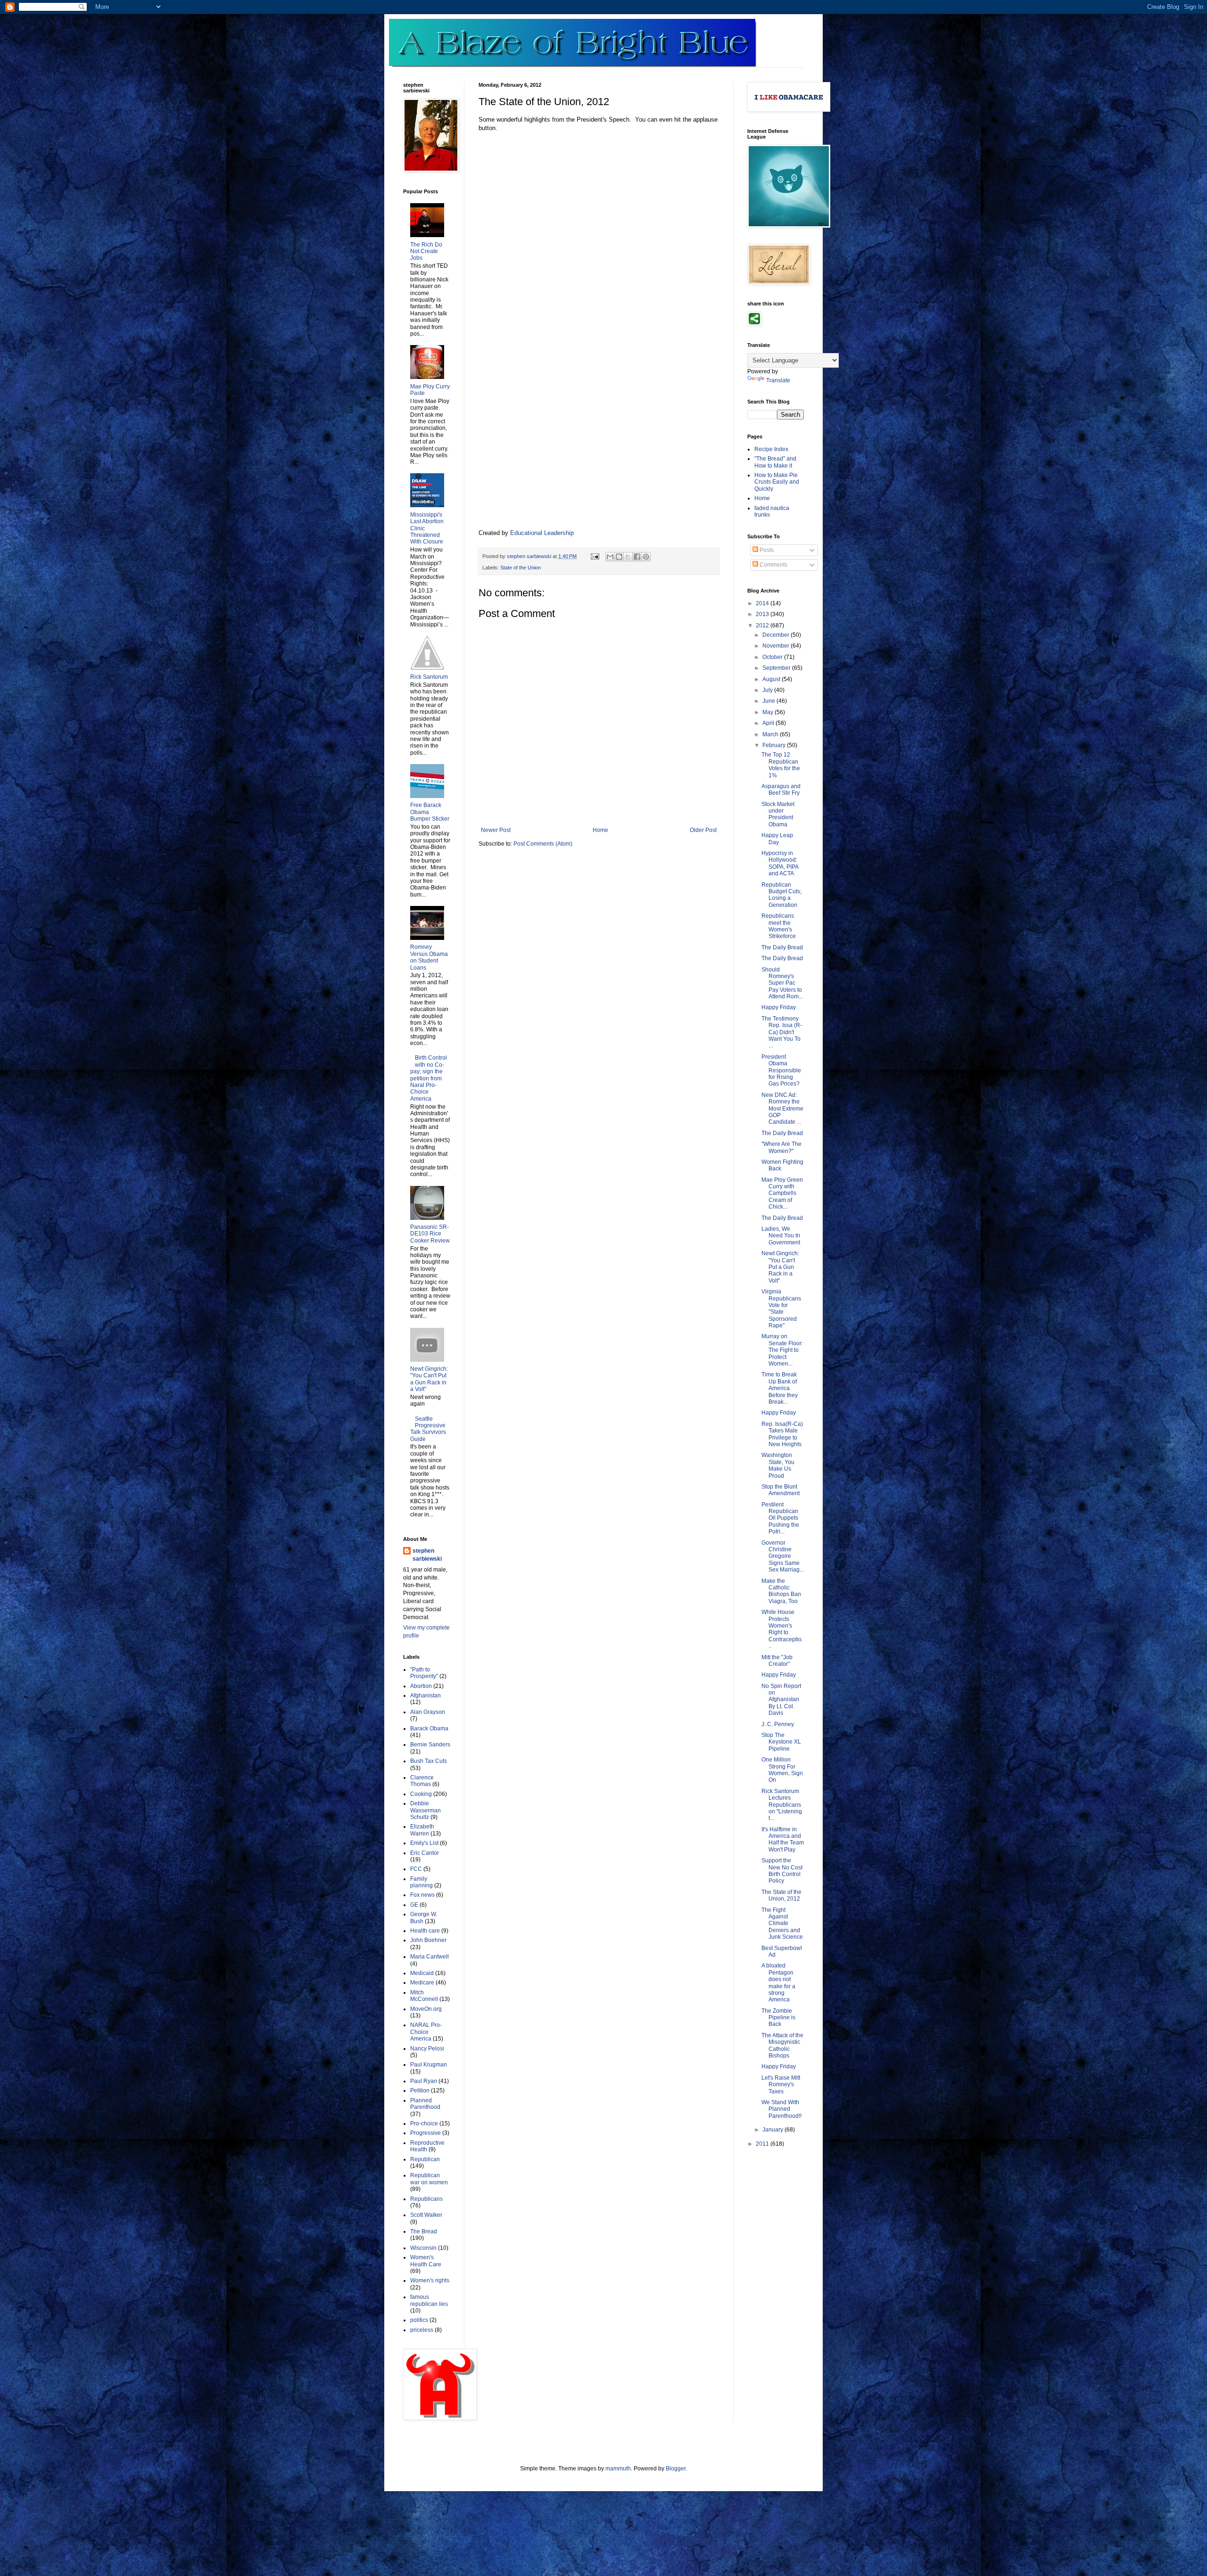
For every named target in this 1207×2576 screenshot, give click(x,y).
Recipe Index (771, 449)
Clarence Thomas (422, 1781)
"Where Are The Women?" (781, 1147)
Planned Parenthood (425, 2104)
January (773, 2130)
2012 (763, 625)
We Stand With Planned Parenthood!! (781, 2109)
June (769, 701)
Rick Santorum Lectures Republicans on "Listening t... (782, 1805)
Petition (420, 2090)
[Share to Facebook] (637, 557)
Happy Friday (779, 1007)
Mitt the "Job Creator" (777, 1661)
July (768, 690)
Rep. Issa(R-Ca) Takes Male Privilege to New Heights (782, 1434)
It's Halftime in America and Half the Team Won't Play (783, 1839)
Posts (766, 550)
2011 (763, 2144)
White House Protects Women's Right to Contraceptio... (782, 1629)
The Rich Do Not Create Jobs (426, 251)
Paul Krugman (429, 2065)
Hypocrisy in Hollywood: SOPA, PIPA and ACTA (780, 863)
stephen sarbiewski (427, 1555)
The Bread (424, 2231)
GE (414, 1905)
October (773, 657)
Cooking (421, 1794)
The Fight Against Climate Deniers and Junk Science (782, 1924)
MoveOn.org (426, 2009)
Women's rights (430, 2280)
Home (600, 830)
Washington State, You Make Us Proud (778, 1465)
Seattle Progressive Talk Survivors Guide (428, 1429)
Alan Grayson (428, 1712)
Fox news (422, 1895)
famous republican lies (429, 2300)
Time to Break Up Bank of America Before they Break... (780, 1388)
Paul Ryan (424, 2081)
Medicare (422, 1983)
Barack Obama (429, 1728)
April (769, 723)
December (777, 635)
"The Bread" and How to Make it (775, 462)
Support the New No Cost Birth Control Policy (782, 1871)
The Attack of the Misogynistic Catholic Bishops (782, 2045)
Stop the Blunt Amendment (781, 1490)
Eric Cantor (425, 1853)
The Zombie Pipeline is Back (778, 2018)
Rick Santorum (429, 677)
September (777, 668)
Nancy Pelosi (427, 2049)
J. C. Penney (778, 1724)
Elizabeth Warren (422, 1830)
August (772, 679)
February (775, 745)
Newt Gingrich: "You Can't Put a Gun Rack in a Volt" (429, 1379)
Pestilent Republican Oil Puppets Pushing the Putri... (780, 1518)
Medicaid (422, 1973)
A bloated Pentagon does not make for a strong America (778, 1983)
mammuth (618, 2469)
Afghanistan (426, 1695)
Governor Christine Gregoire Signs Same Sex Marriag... (783, 1556)
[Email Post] (595, 556)
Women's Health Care (426, 2261)
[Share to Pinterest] (646, 557)
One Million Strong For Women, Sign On (782, 1770)
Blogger (676, 2469)
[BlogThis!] (619, 557)
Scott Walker (426, 2215)
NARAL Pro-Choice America (426, 2032)
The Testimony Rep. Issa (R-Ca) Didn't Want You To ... (782, 1032)
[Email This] (610, 557)
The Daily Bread (782, 947)
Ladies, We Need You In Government (781, 1236)
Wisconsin (423, 2248)
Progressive (426, 2133)
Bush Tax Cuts (429, 1761)
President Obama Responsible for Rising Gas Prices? (781, 1070)
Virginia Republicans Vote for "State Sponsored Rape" (781, 1309)
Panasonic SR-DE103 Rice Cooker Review (430, 1234)
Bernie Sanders (430, 1745)
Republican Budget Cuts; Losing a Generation (781, 895)
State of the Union (521, 568)
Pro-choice (424, 2123)
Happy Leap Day (777, 839)
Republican (425, 2159)
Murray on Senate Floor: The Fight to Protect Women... (782, 1350)
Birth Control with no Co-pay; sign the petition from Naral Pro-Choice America (429, 1078)
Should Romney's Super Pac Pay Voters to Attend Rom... (782, 983)
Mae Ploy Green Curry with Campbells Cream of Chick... (782, 1193)
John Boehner (428, 1940)
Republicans (426, 2199)
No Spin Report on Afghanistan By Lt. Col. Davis (781, 1700)
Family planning (422, 1882)
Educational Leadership (542, 533)
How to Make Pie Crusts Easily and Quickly (777, 482)
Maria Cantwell (430, 1957)
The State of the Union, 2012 (781, 1895)
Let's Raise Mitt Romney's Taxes (781, 2085)
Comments (773, 565)
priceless (422, 2330)
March (771, 734)
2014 (763, 603)
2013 (763, 614)
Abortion (421, 1686)
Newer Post (496, 830)
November (777, 646)
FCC (416, 1869)
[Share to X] (628, 557)
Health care (425, 1931)
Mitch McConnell (424, 1996)
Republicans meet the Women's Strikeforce (779, 926)
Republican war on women (429, 2179)
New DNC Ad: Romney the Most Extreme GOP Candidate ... (782, 1109)
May (769, 712)
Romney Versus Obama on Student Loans (429, 957)
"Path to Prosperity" (424, 1673)
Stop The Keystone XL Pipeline (781, 1742)
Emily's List (424, 1843)
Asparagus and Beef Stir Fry (781, 790)
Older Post (703, 830)
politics (419, 2320)
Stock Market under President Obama (778, 814)
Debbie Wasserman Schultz (426, 1810)
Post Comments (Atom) (543, 844)
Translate (778, 380)
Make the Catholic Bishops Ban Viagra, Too (781, 1591)
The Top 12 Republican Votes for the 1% (781, 765)
